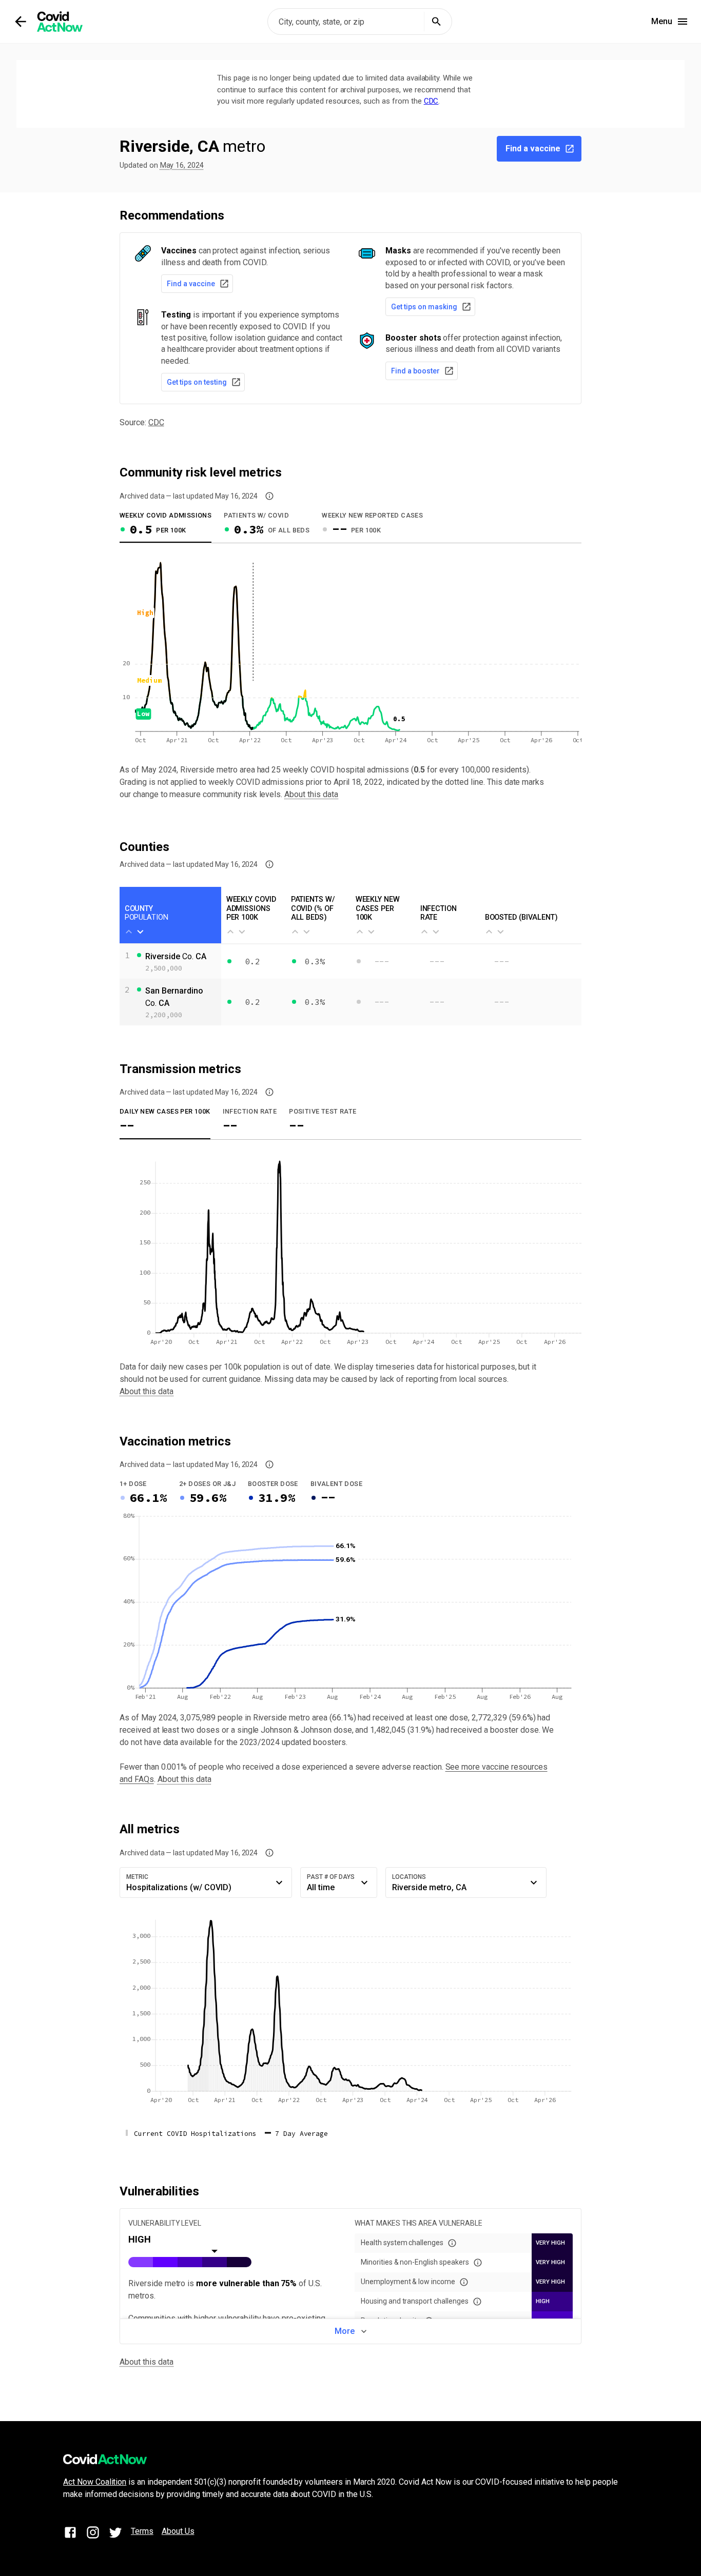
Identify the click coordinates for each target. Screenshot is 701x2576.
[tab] (165, 526)
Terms (142, 2531)
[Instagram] (93, 2534)
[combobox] (360, 22)
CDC (431, 101)
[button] (269, 496)
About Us (178, 2531)
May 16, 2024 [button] (182, 165)
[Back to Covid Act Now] (21, 22)
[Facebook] (70, 2534)
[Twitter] (115, 2534)
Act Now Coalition (95, 2482)
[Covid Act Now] (60, 22)
